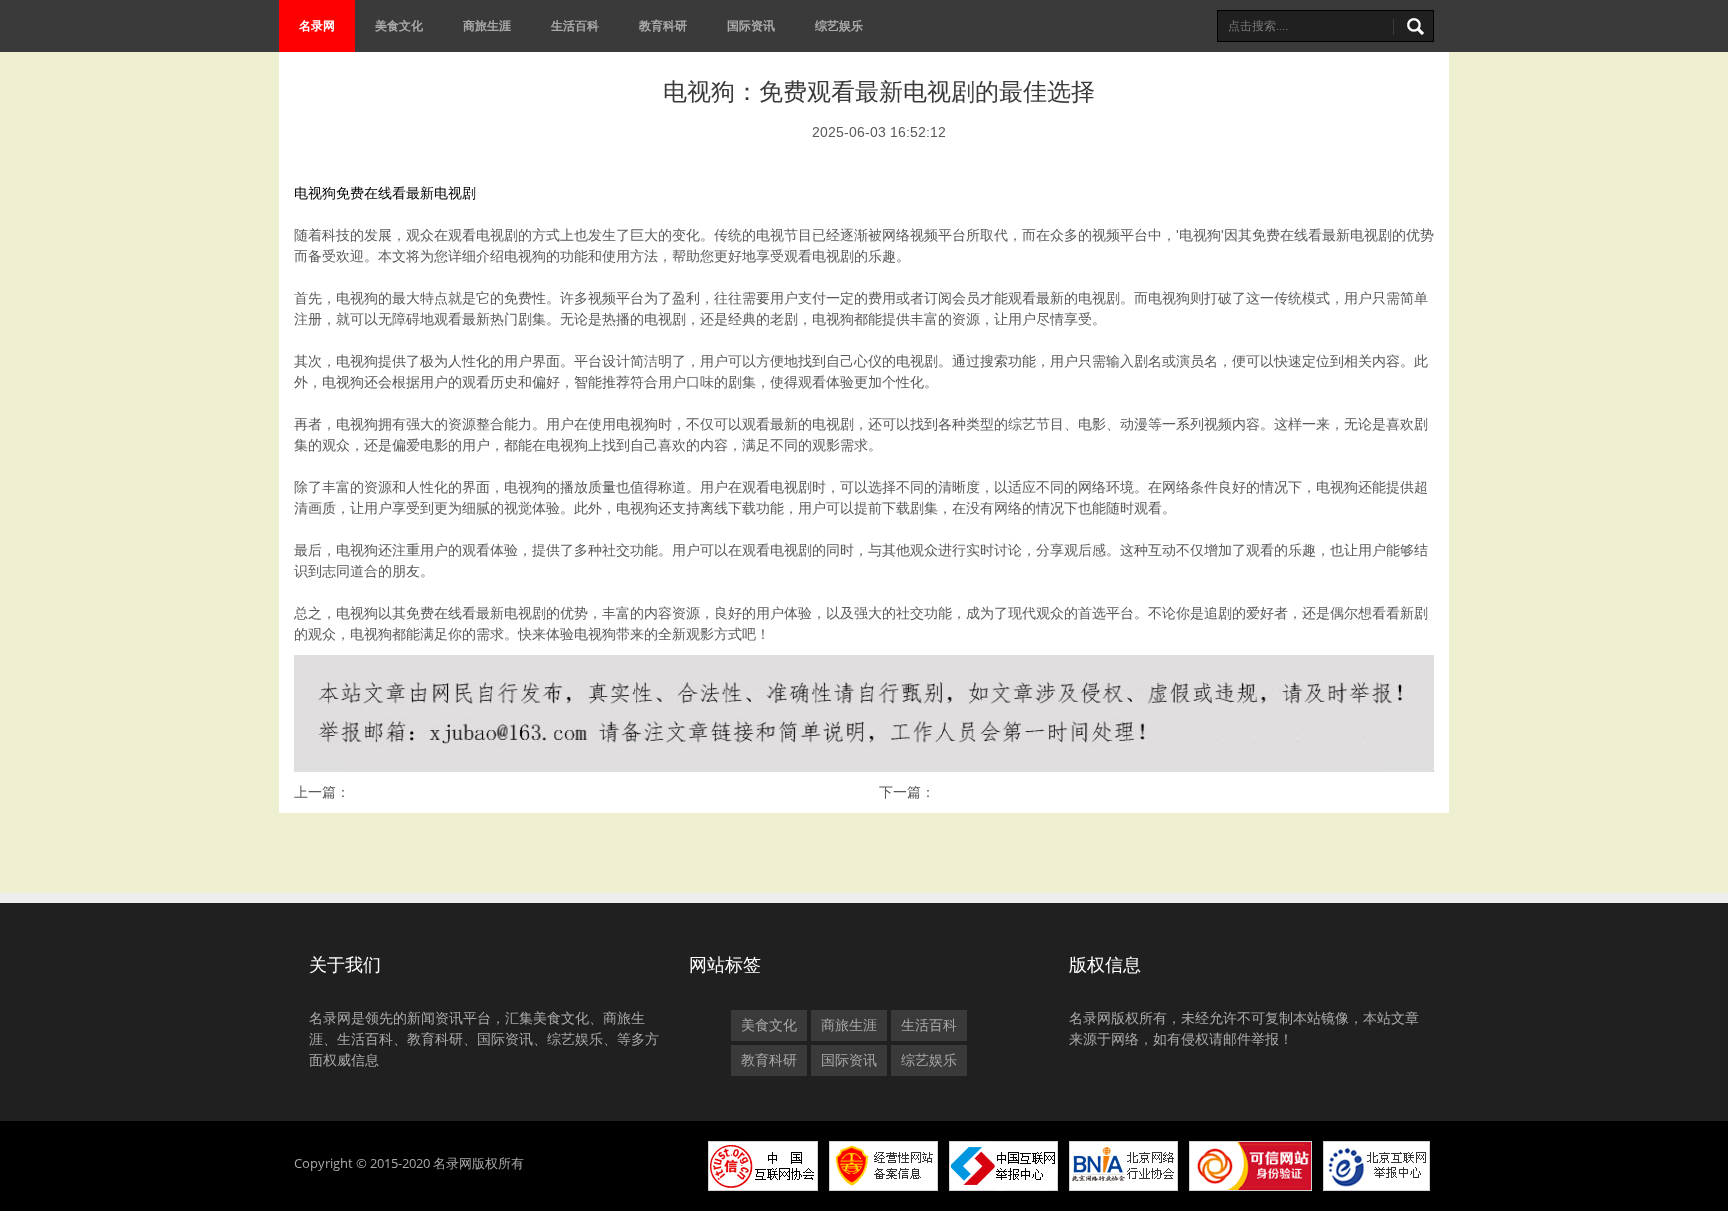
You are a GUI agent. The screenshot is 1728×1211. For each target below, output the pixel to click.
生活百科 (575, 25)
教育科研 (663, 25)
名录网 (317, 25)
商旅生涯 (487, 25)
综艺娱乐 (839, 25)
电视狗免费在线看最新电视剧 (385, 193)
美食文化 (399, 25)
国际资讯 (751, 25)
